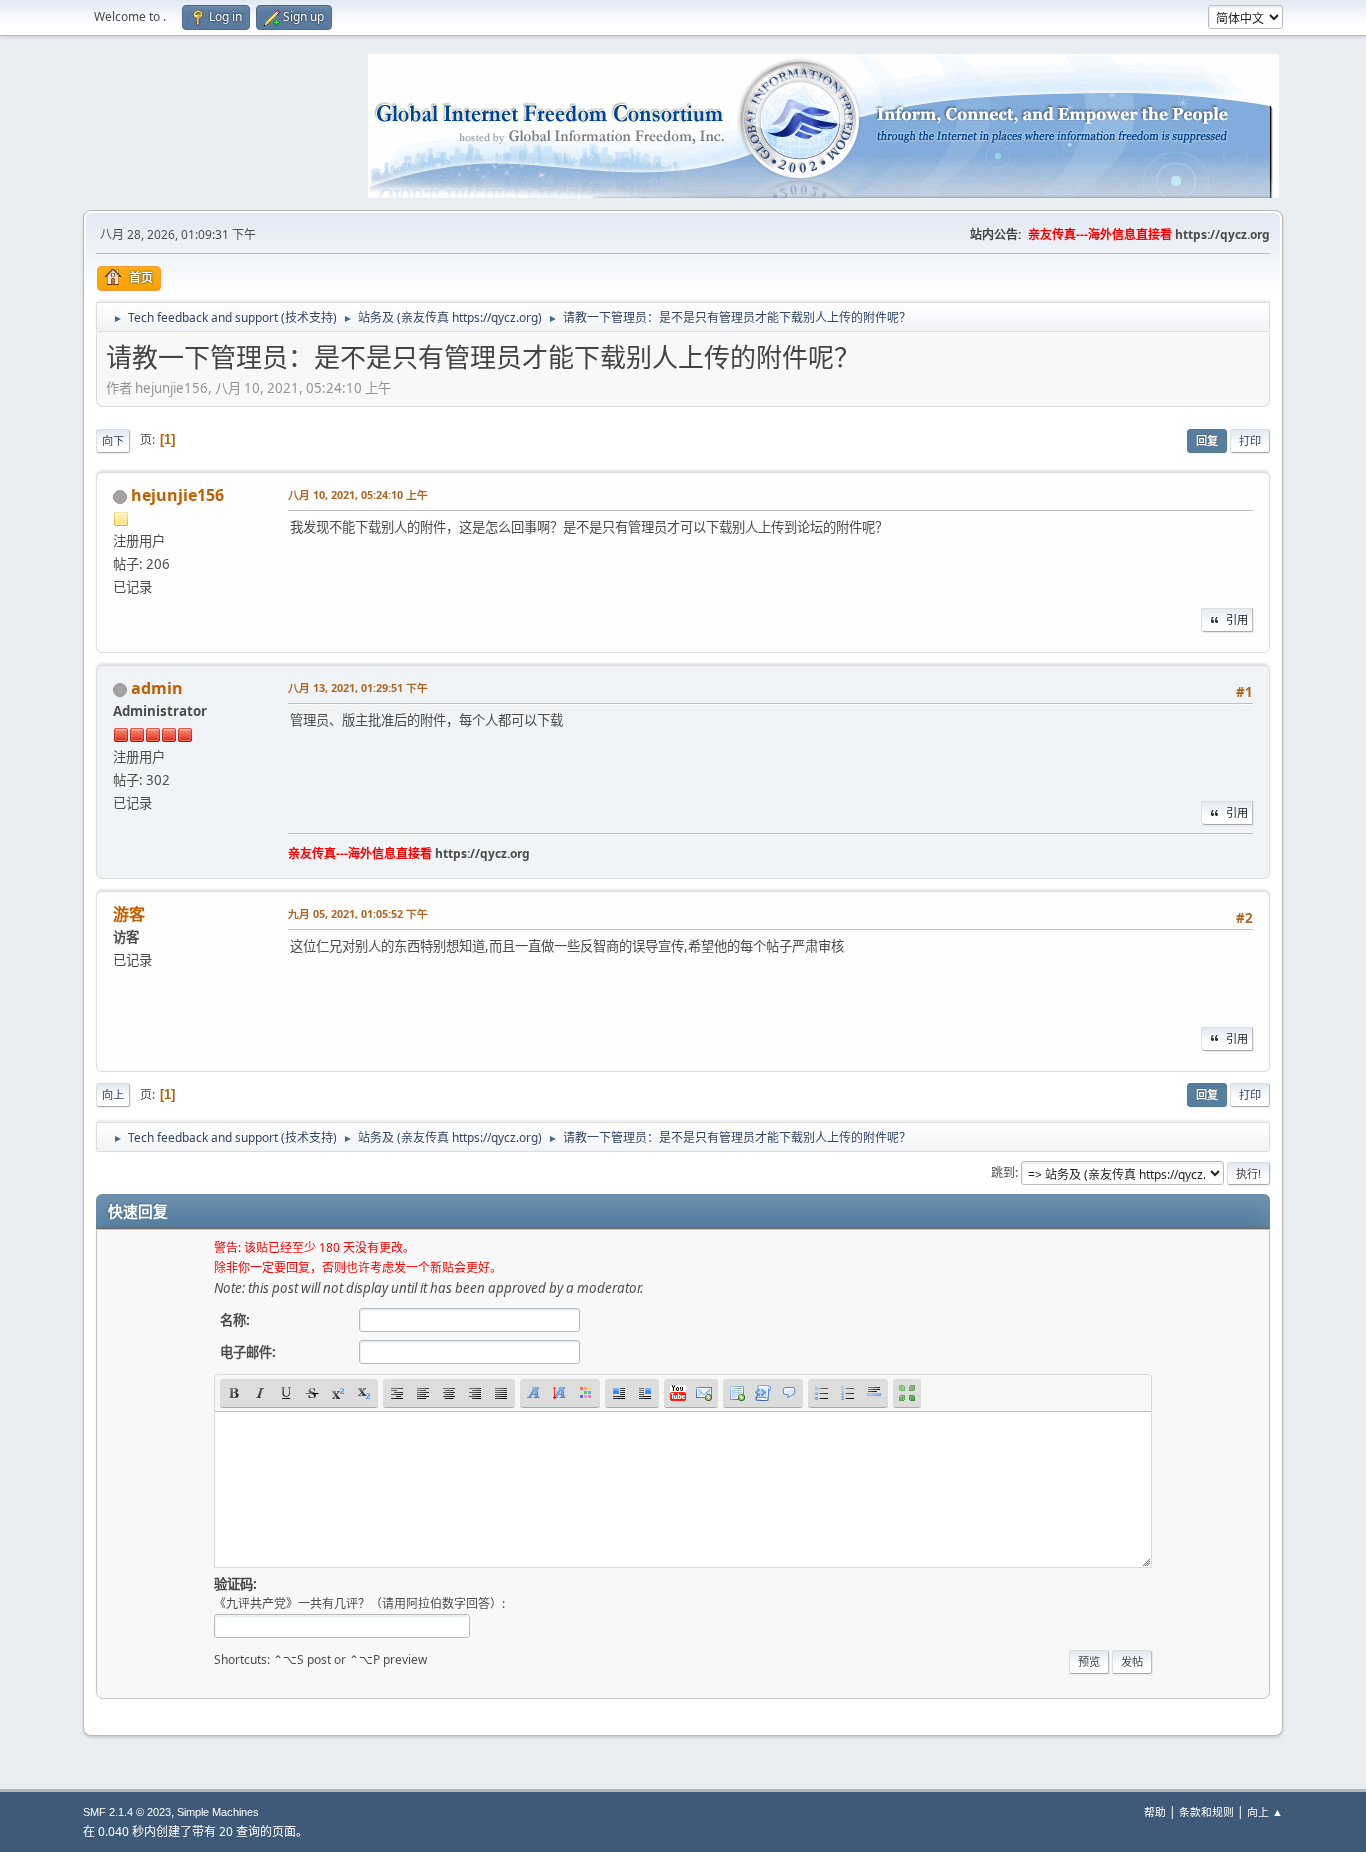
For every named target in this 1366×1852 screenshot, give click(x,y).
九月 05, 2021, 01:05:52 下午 (358, 913)
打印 (1250, 440)
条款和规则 (1206, 1811)
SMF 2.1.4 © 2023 (127, 1812)
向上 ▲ (1265, 1811)
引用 (1237, 619)
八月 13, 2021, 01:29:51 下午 (358, 687)
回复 (1207, 440)
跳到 (1003, 1172)
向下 (113, 440)
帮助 (1155, 1811)
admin (157, 688)
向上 (113, 1094)
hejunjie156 (177, 495)
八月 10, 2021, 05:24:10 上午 (358, 494)
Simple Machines (218, 1812)
